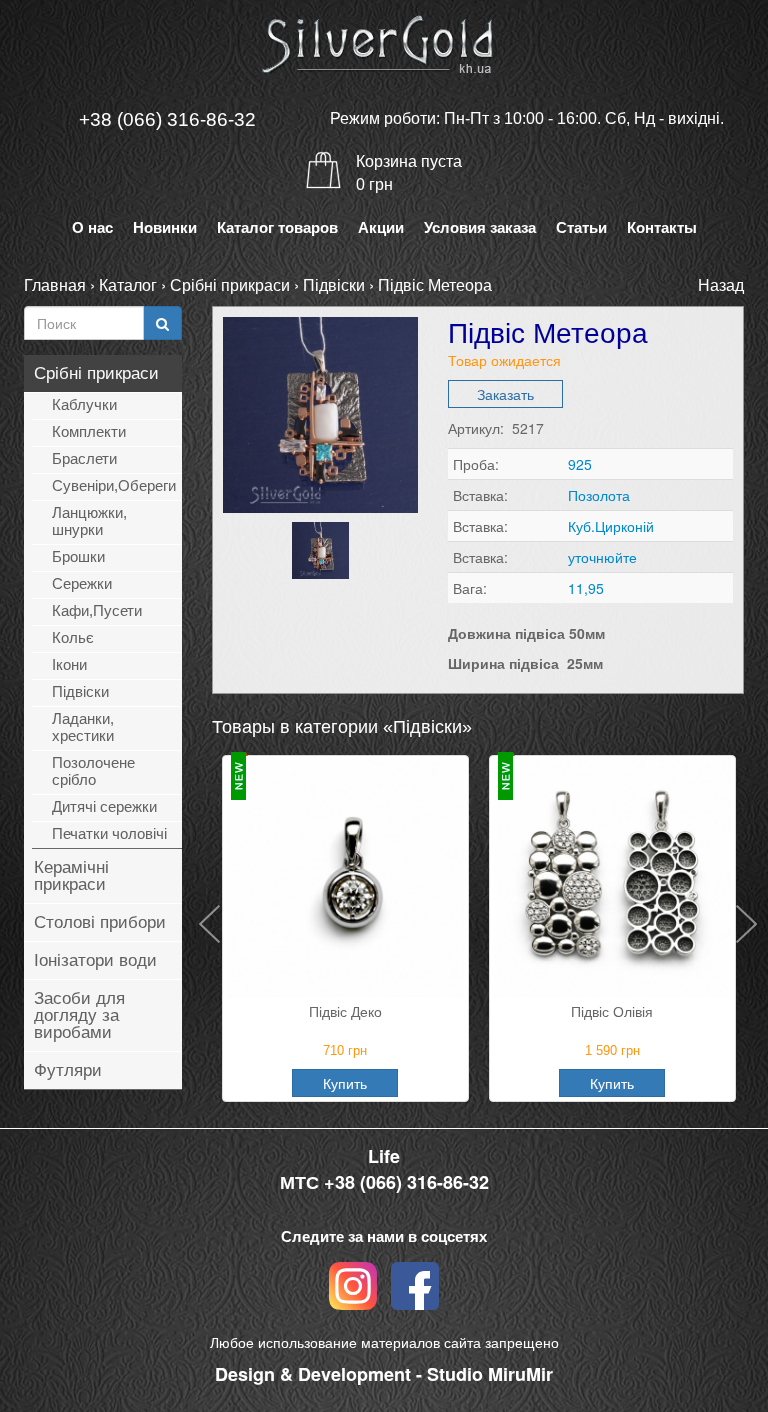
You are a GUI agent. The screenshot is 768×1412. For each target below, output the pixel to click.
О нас (92, 227)
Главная (55, 284)
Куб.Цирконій (611, 526)
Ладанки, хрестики (83, 727)
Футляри (68, 1070)
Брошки (78, 556)
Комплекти (89, 431)
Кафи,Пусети (97, 610)
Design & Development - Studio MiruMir (384, 1374)
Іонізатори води (95, 960)
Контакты (662, 227)
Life (384, 1156)
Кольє (73, 637)
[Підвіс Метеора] (320, 414)
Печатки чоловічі (109, 833)
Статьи (581, 227)
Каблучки (84, 404)
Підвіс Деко (345, 1011)
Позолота (599, 495)
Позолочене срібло (93, 771)
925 (580, 464)
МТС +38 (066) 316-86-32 (384, 1182)
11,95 (586, 588)
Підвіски (334, 284)
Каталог (128, 284)
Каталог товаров (277, 227)
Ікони (69, 664)
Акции (381, 227)
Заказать (505, 394)
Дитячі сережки (104, 806)
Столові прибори (100, 922)
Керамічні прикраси (71, 876)
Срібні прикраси (230, 284)
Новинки (165, 227)
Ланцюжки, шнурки (89, 521)
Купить (345, 1083)
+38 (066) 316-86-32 (167, 119)
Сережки (82, 583)
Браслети (84, 458)
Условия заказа (480, 227)
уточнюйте (602, 557)
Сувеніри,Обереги (114, 485)
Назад (721, 284)
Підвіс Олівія (612, 1011)
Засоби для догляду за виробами (79, 1015)
